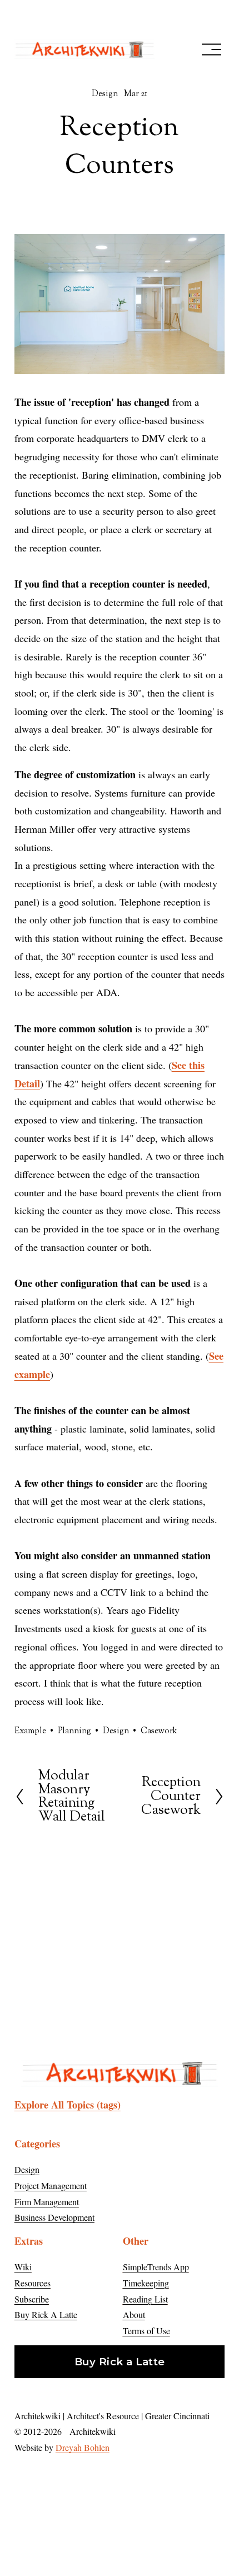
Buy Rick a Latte (120, 2362)
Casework (159, 1731)
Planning (74, 1731)
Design (105, 94)
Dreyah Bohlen (83, 2447)
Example (30, 1731)
